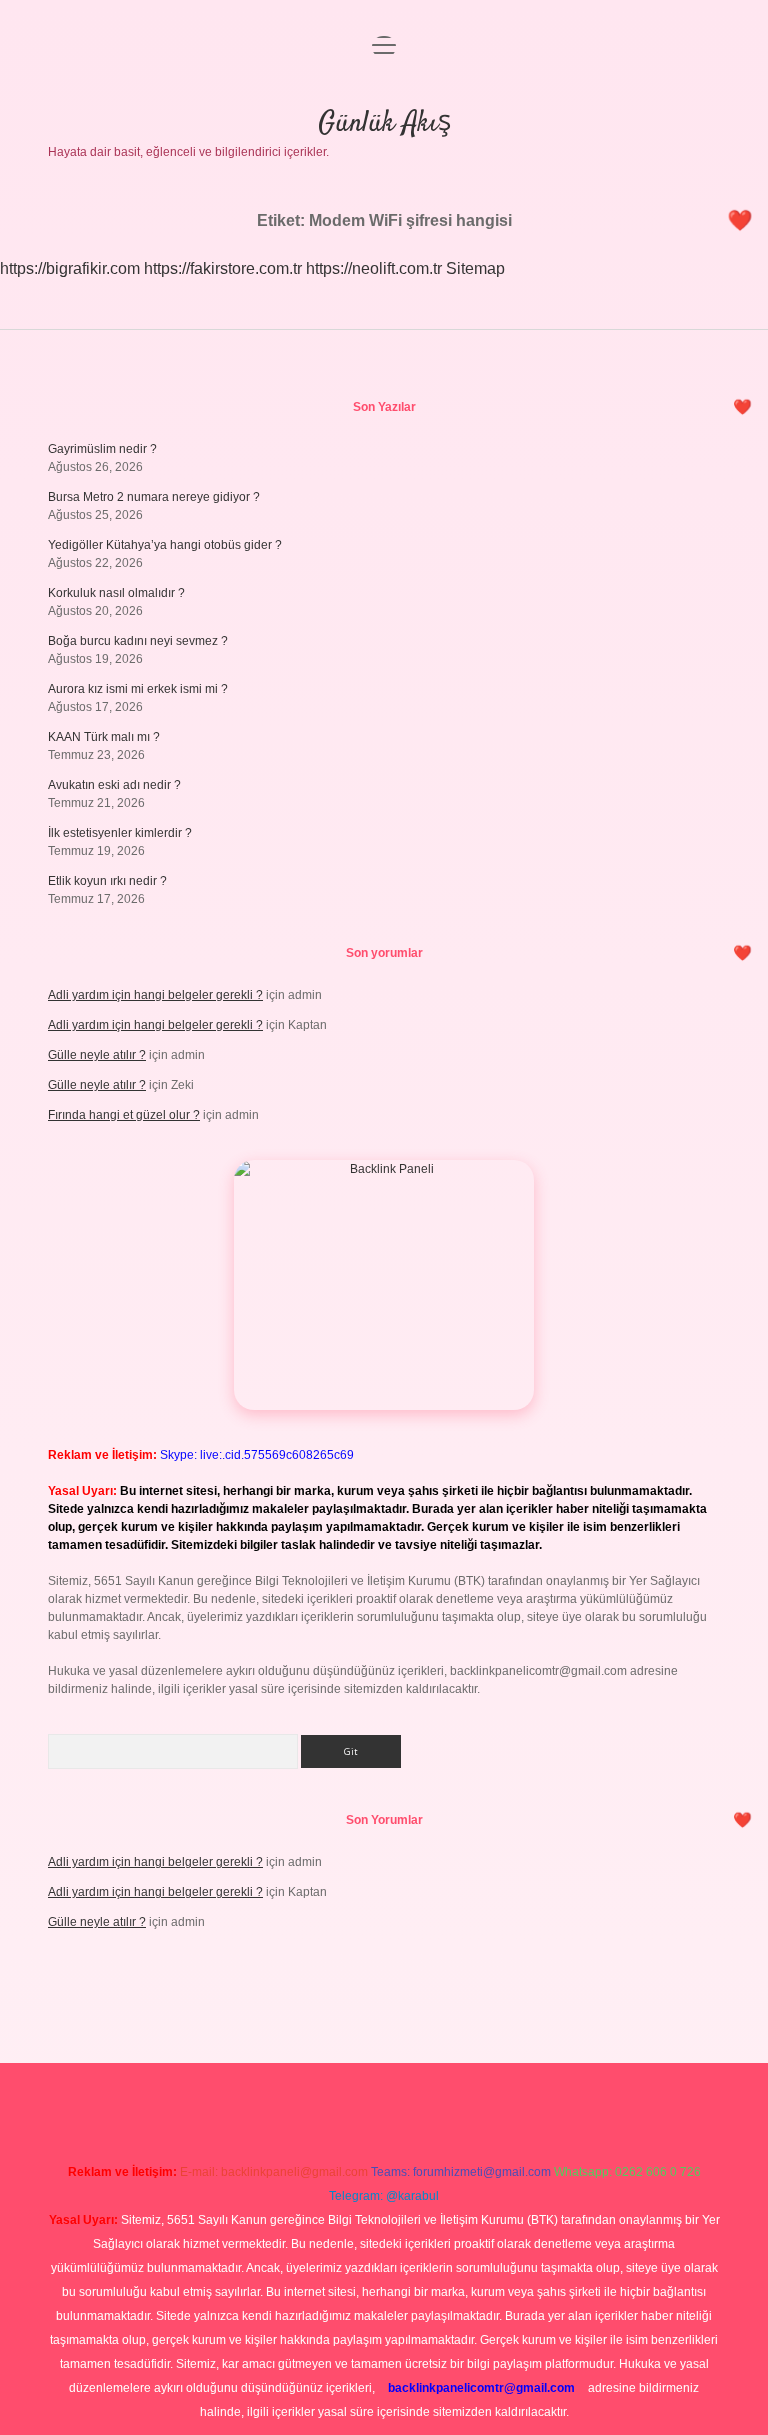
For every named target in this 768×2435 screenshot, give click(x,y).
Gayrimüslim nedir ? (102, 449)
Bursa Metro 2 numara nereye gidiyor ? (154, 497)
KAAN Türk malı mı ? (104, 737)
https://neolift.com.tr (374, 268)
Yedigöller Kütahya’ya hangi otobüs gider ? (165, 545)
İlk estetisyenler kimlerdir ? (120, 833)
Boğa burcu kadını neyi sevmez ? (138, 641)
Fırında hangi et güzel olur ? (124, 1115)
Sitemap (475, 268)
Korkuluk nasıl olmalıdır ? (116, 593)
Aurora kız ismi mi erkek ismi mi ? (138, 689)
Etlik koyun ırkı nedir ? (107, 881)
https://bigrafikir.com (70, 268)
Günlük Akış (384, 124)
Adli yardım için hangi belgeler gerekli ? (155, 995)
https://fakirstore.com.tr (223, 268)
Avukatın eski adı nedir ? (114, 785)
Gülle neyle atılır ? (97, 1055)
